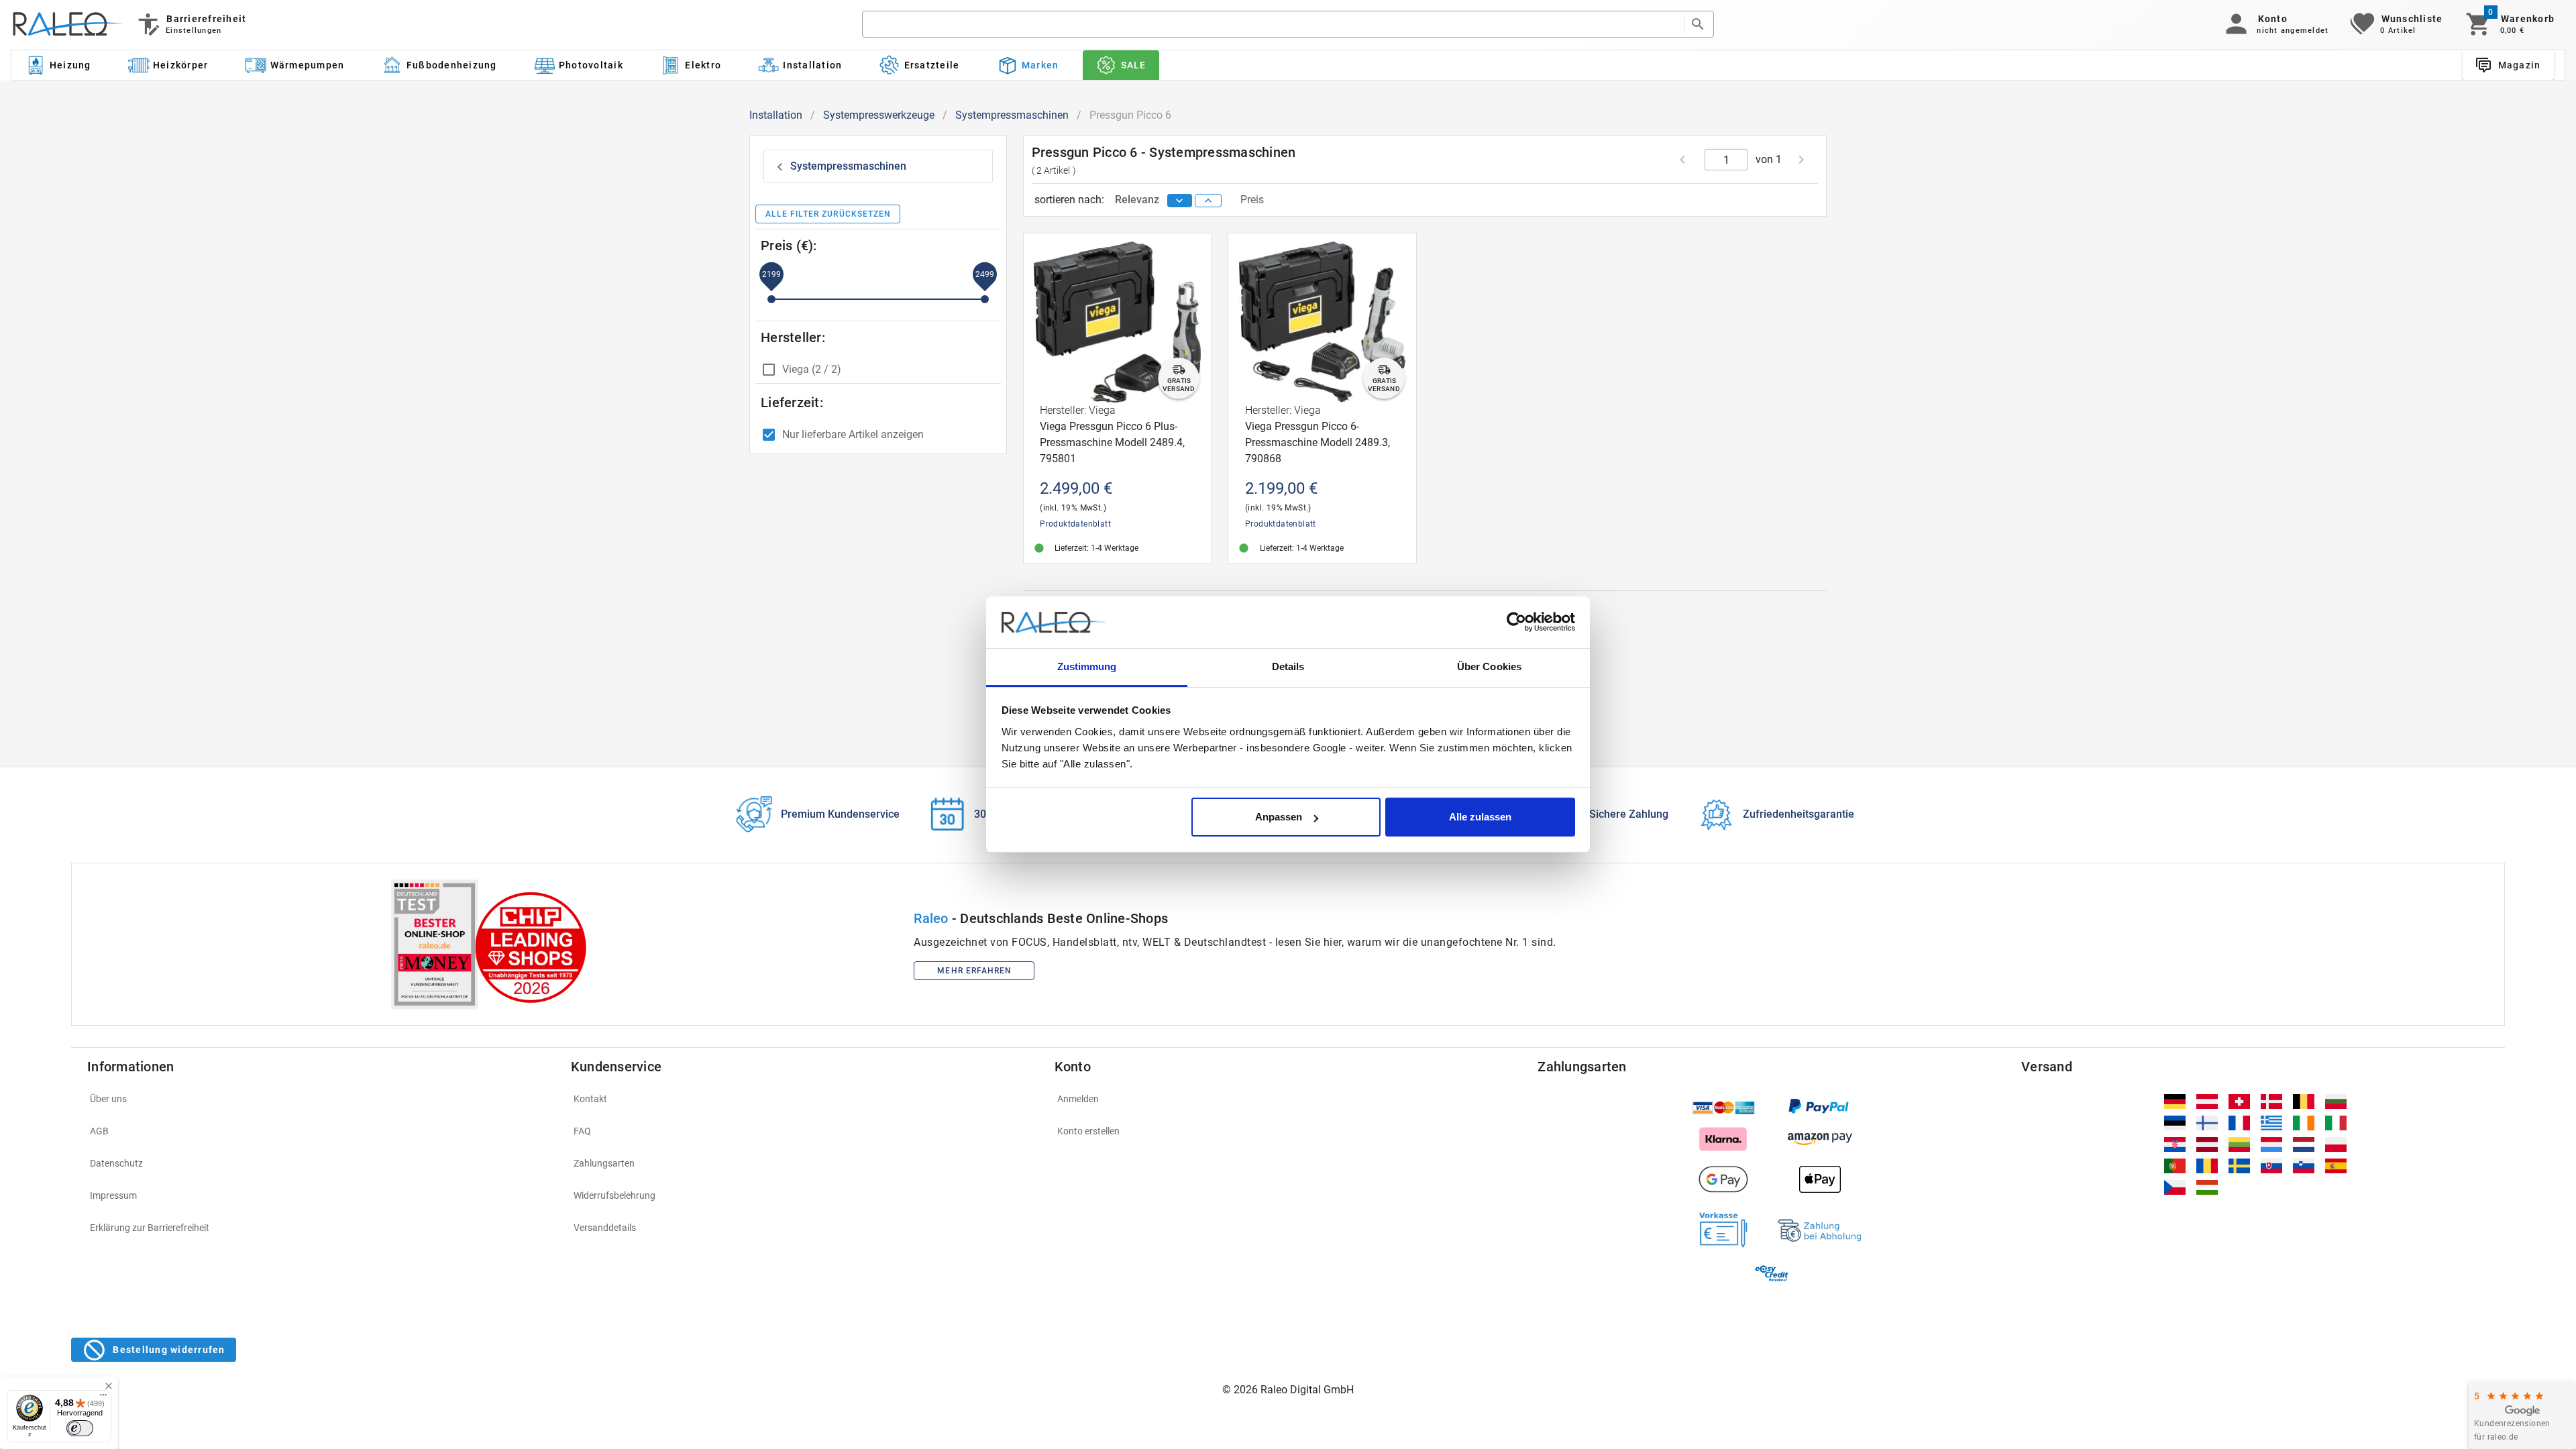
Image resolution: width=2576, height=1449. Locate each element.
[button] (2274, 24)
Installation (776, 115)
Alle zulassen (1480, 817)
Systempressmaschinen (1012, 115)
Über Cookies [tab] (1489, 666)
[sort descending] (1180, 201)
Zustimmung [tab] (1087, 666)
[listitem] (321, 1099)
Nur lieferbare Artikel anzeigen (853, 434)
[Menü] (103, 1398)
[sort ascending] (1208, 201)
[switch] (80, 1428)
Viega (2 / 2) (812, 369)
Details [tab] (1288, 666)
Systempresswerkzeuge (879, 115)
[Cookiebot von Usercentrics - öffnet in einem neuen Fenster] (1516, 623)
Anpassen (1279, 817)
